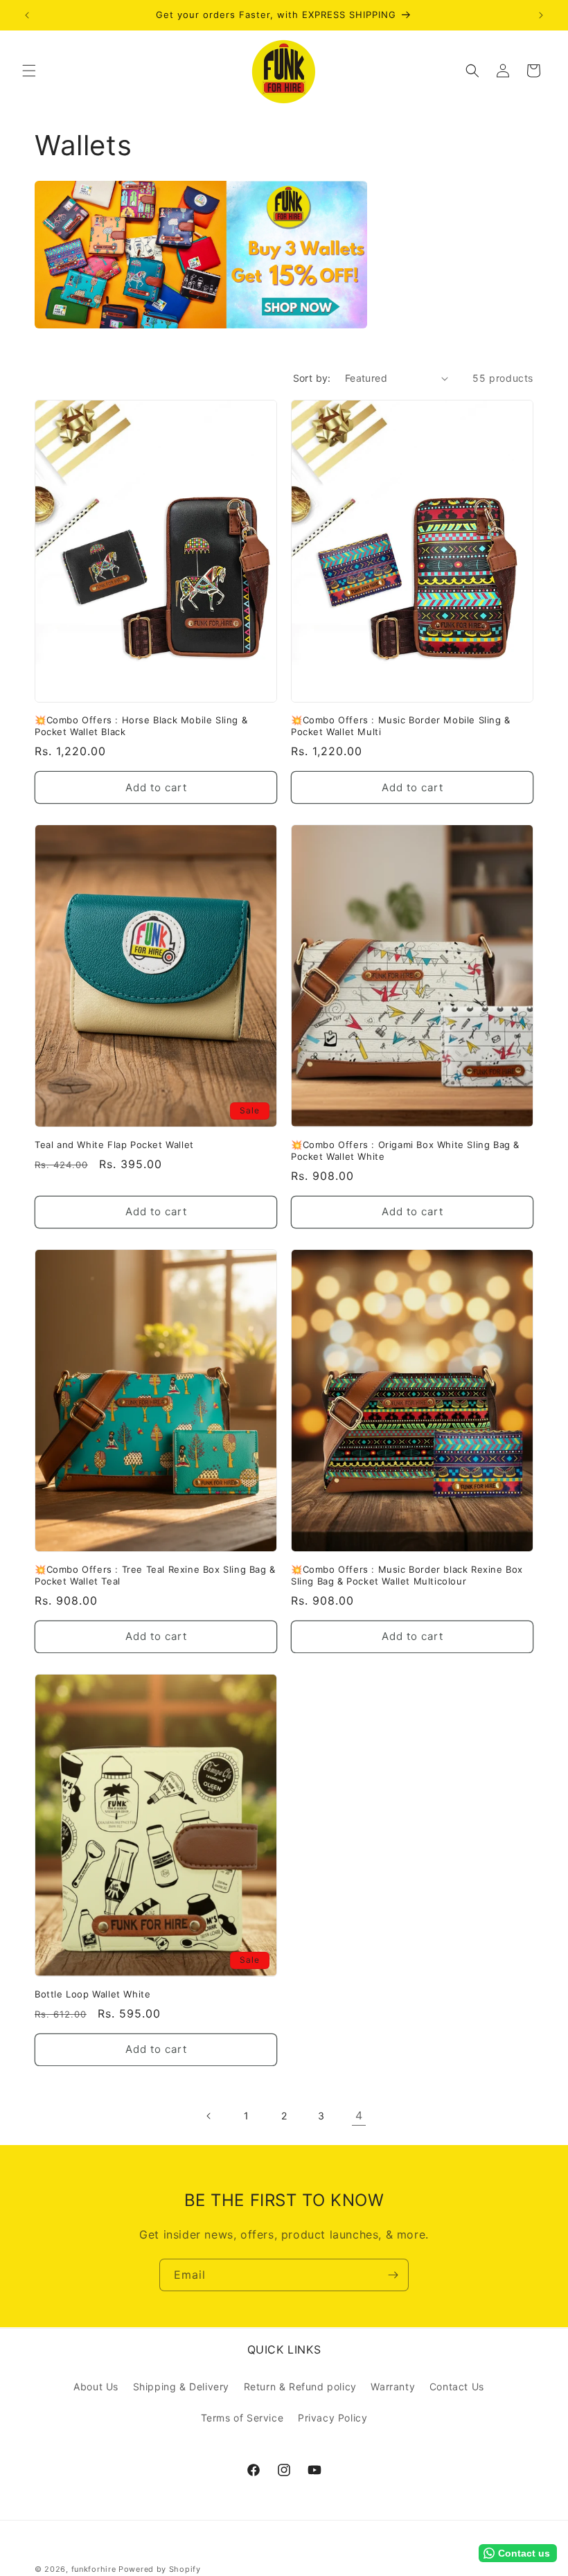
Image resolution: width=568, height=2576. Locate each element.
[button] (29, 71)
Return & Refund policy (300, 2387)
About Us (96, 2387)
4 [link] (359, 2115)
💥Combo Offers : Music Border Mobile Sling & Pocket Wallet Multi (401, 726)
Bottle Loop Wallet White (92, 1994)
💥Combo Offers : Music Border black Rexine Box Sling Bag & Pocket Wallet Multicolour (407, 1575)
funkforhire (94, 2569)
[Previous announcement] (27, 15)
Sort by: (312, 378)
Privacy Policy (332, 2418)
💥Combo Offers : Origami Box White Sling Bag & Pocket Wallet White (405, 1150)
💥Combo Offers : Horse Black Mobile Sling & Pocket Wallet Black (141, 726)
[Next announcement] (541, 15)
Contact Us (457, 2387)
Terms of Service (242, 2418)
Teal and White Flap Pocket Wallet (114, 1145)
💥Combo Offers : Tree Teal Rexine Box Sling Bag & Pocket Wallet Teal (155, 1575)
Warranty (393, 2387)
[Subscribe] (393, 2275)
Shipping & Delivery (181, 2387)
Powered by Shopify (160, 2569)
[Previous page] (209, 2116)
